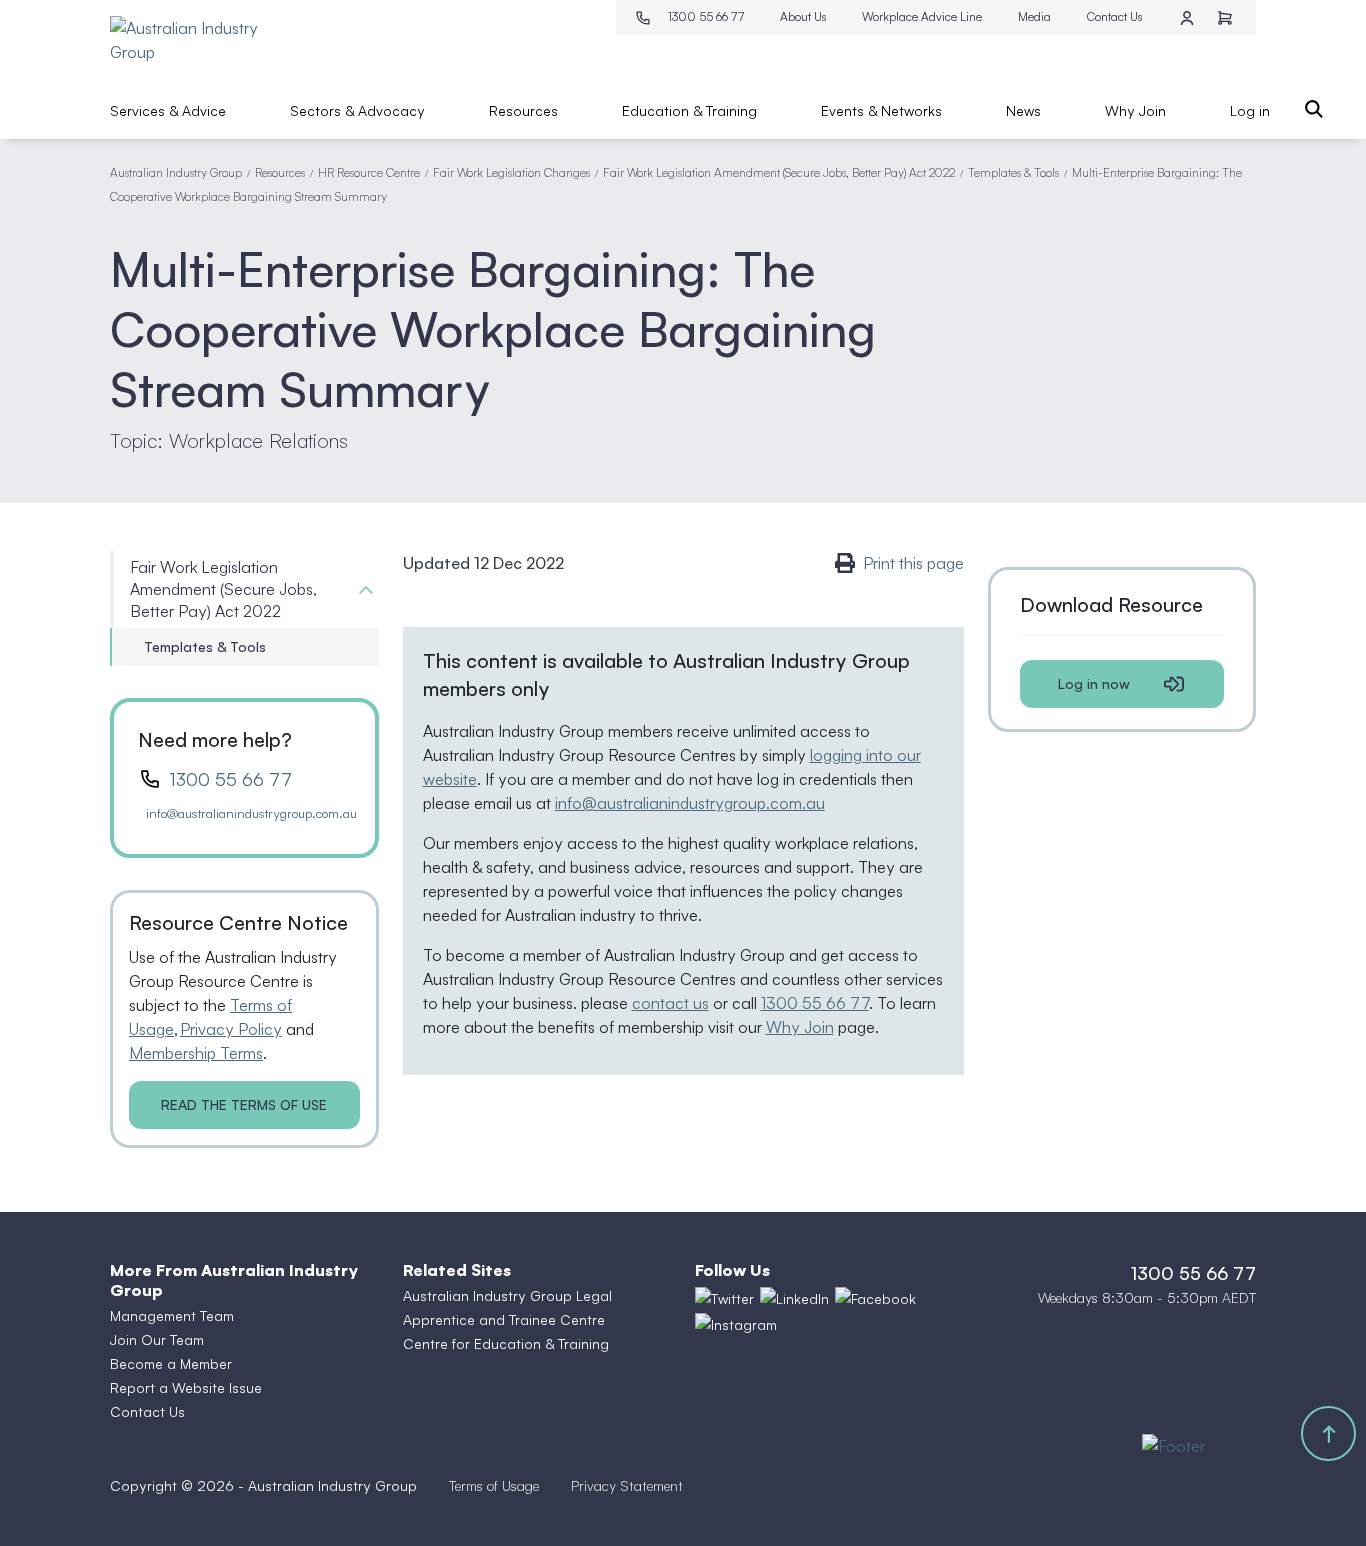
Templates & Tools (1013, 172)
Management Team (172, 1315)
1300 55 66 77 (706, 16)
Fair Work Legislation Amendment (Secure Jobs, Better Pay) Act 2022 (779, 172)
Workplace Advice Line (922, 16)
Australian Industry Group (176, 172)
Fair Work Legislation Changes (511, 172)
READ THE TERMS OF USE (244, 1104)
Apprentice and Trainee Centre (504, 1319)
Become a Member (171, 1363)
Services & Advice (168, 110)
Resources (523, 110)
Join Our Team (157, 1339)
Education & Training (689, 110)
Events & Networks (881, 110)
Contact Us (1114, 16)
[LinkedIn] (794, 1298)
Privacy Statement (627, 1485)
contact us (670, 1003)
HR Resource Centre (369, 172)
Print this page (913, 563)
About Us (803, 16)
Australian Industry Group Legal (507, 1295)
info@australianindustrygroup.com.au (251, 813)
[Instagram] (736, 1325)
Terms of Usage (494, 1485)
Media (1034, 16)
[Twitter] (724, 1298)
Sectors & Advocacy (357, 110)
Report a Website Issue (186, 1387)
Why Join (1135, 110)
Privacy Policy (231, 1029)
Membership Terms (196, 1053)
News (1023, 110)
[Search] (1314, 109)
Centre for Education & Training (506, 1343)
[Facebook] (875, 1298)
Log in (1250, 110)
